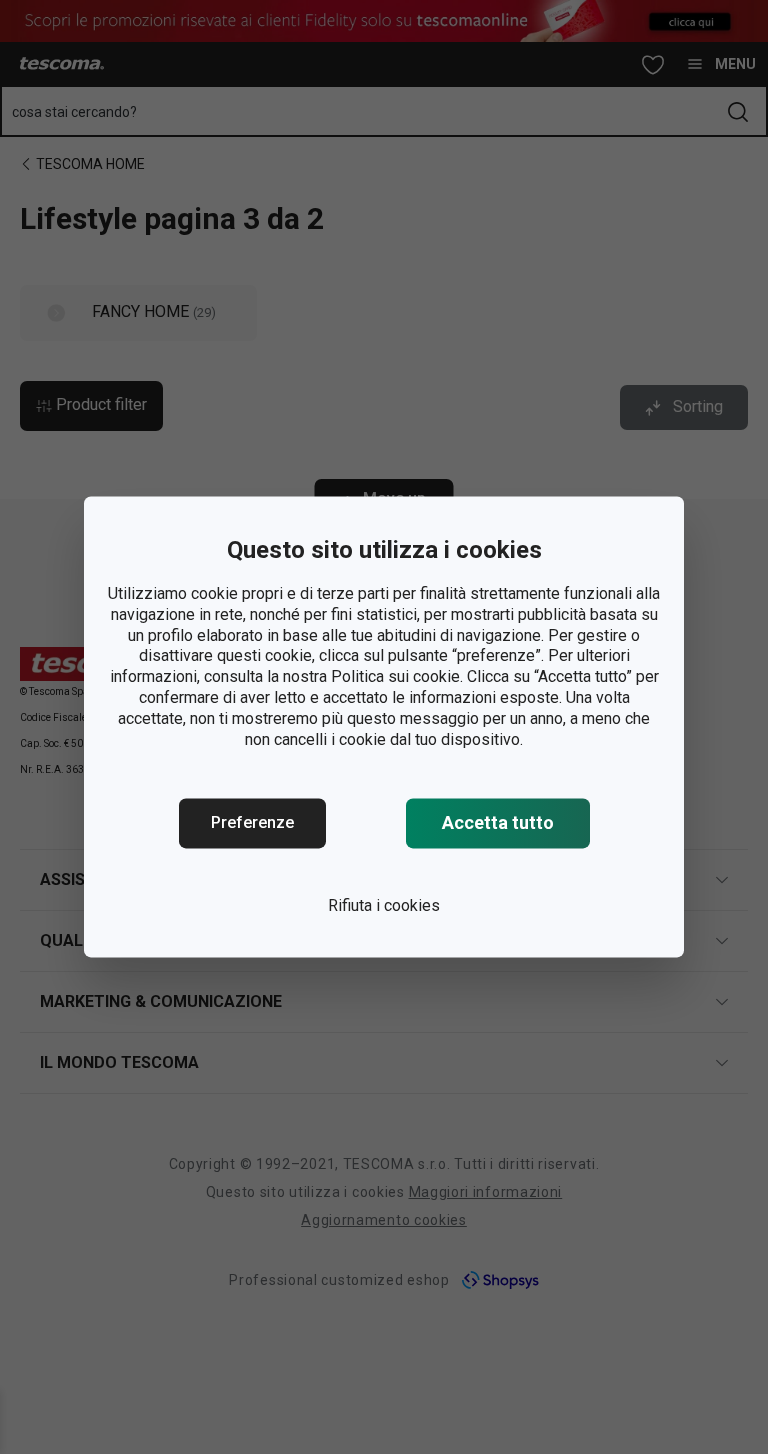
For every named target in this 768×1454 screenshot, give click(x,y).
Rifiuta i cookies (384, 906)
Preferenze (252, 823)
